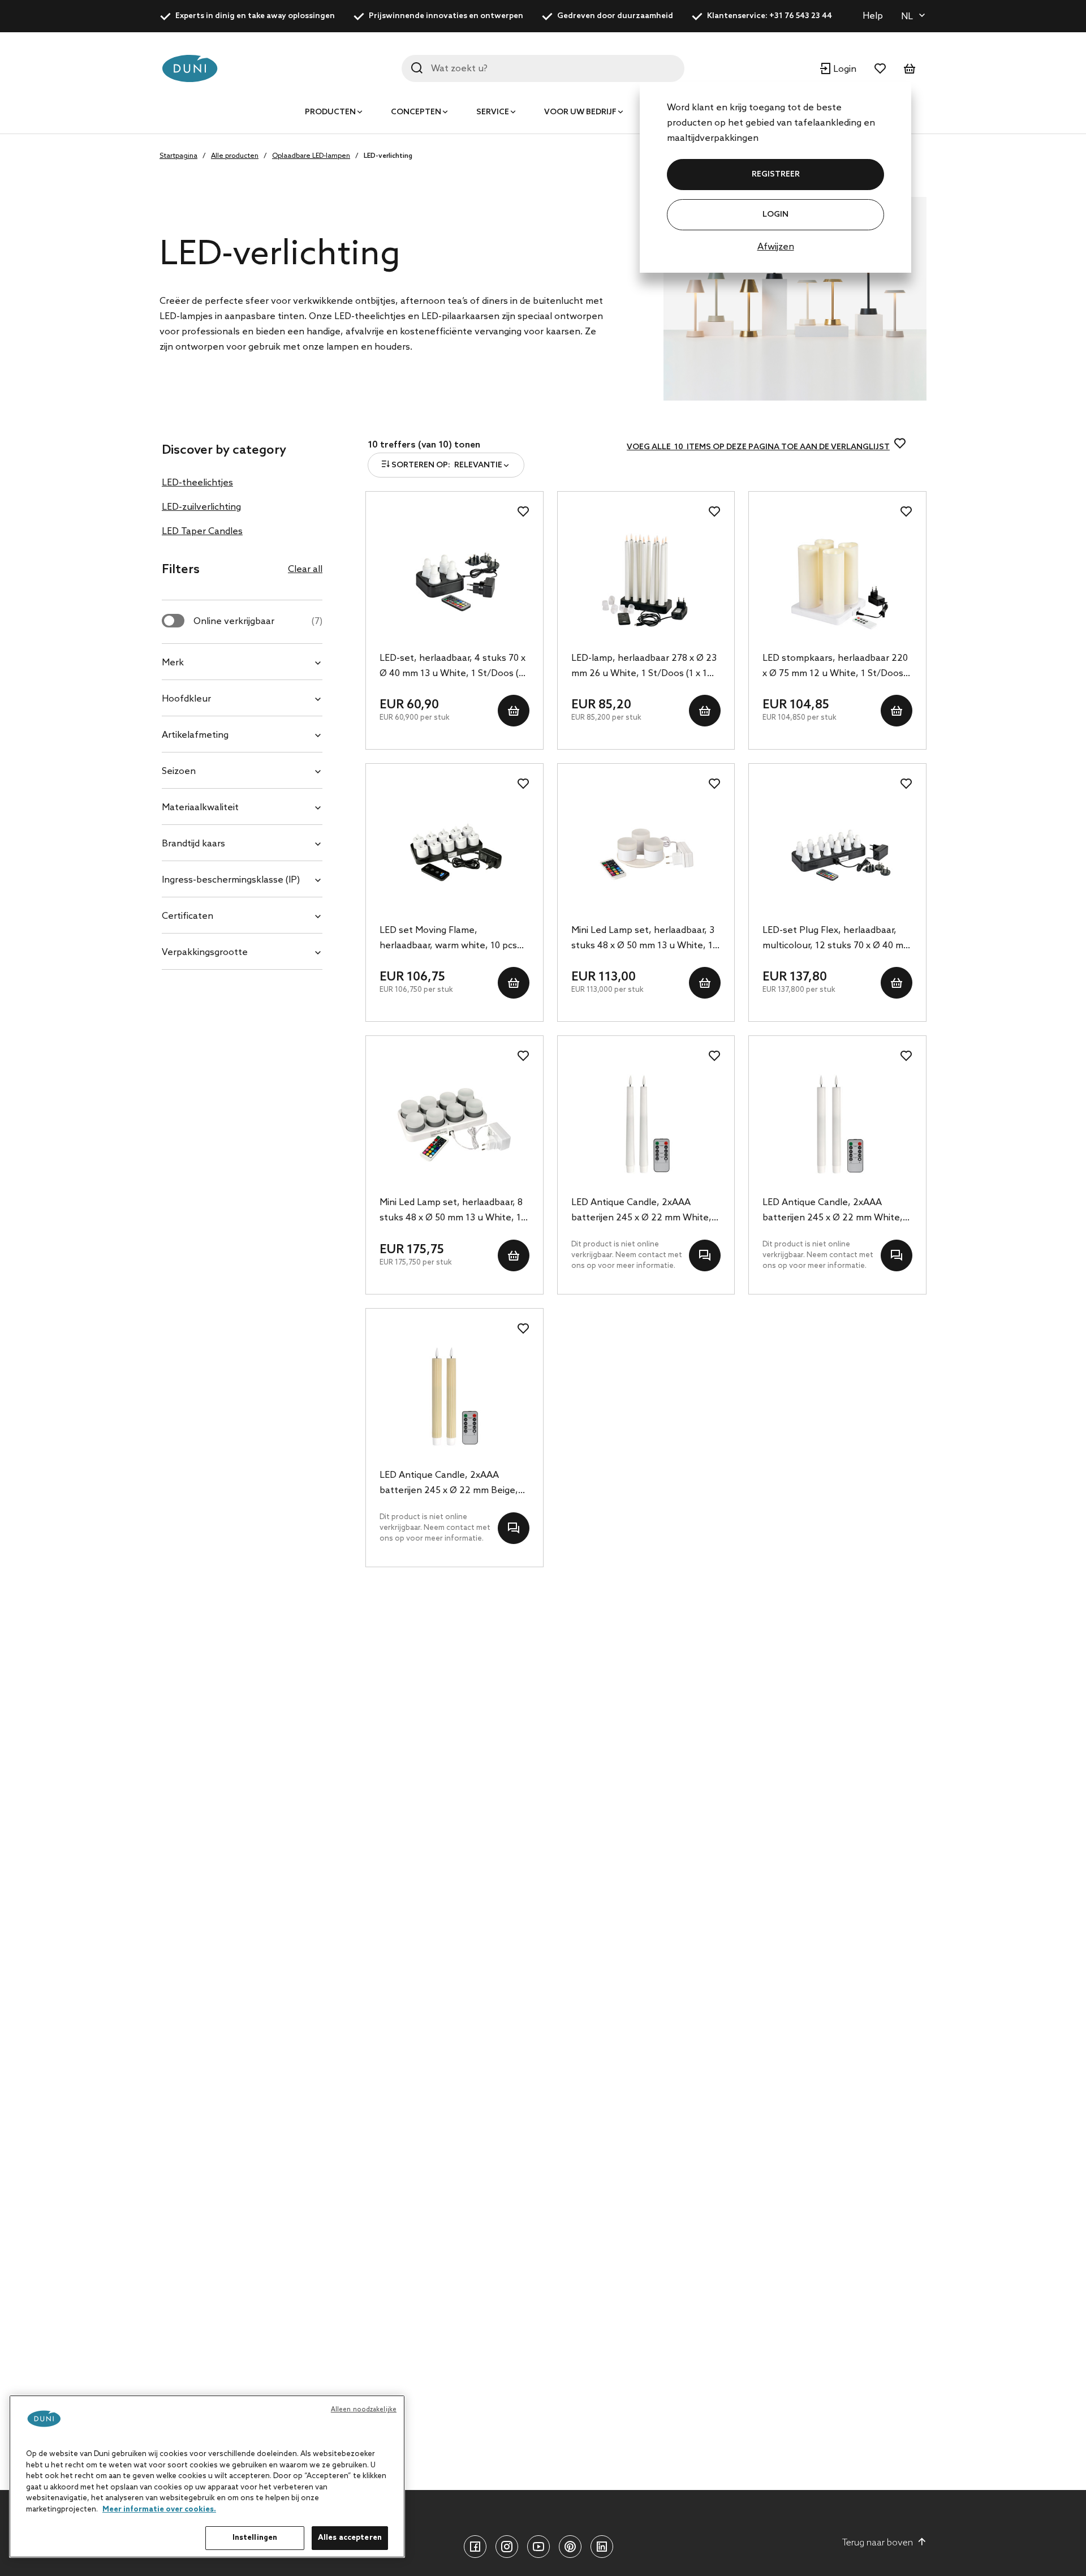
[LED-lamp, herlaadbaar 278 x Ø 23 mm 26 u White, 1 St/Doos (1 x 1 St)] (646, 580)
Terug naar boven (878, 2543)
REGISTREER (776, 175)
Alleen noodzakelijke (364, 2410)
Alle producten (235, 156)
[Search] (417, 68)
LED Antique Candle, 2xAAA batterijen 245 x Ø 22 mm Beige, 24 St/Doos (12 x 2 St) (449, 1484)
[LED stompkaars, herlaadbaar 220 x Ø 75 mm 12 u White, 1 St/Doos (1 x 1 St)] (837, 580)
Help (873, 16)
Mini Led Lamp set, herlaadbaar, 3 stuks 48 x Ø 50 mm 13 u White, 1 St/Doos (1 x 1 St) (643, 939)
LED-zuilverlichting (201, 507)
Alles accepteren (350, 2538)
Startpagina (178, 156)
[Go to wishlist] (880, 68)
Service (493, 112)
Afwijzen (776, 247)
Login (775, 215)
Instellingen (255, 2538)
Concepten (416, 112)
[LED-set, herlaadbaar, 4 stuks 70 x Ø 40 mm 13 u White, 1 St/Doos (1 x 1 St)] (454, 580)
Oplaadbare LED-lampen (311, 156)
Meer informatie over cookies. (159, 2510)
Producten (330, 112)
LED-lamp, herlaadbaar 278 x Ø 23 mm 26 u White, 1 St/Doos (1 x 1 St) (644, 667)
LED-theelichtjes (197, 483)
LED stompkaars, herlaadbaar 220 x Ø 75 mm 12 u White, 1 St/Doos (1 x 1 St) (835, 667)
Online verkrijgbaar (258, 622)
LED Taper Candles (202, 532)
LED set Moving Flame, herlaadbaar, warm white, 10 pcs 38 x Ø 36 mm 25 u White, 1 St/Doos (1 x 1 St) (448, 939)
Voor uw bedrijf (580, 112)
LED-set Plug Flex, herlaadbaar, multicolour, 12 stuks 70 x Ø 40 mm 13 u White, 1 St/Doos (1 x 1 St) (837, 939)
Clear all (305, 569)
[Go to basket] (910, 68)
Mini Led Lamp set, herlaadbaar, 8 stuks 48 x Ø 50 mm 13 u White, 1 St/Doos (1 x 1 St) (451, 1211)
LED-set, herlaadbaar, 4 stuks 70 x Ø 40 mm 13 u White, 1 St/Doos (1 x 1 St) (453, 667)
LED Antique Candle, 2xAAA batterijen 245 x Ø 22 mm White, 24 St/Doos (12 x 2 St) (641, 1211)
